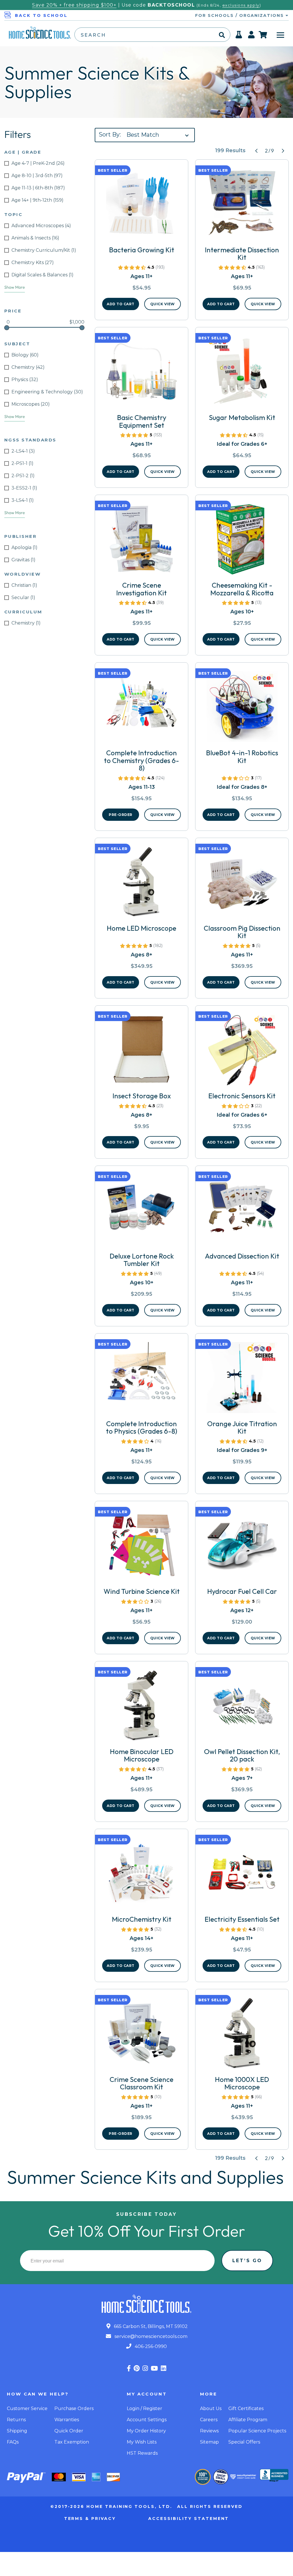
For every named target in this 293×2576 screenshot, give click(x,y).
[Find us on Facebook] (129, 2368)
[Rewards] (239, 36)
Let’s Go (247, 2261)
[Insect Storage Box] (141, 1052)
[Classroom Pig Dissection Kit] (242, 884)
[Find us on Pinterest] (137, 2368)
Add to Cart (121, 304)
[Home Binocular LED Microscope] (141, 1708)
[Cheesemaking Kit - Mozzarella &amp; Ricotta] (242, 541)
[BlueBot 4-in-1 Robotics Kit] (242, 709)
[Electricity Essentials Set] (242, 1875)
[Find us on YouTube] (154, 2368)
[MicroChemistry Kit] (141, 1875)
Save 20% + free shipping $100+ (74, 5)
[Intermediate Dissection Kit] (242, 206)
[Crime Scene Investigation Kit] (141, 541)
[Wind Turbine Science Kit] (141, 1547)
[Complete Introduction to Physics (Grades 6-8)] (141, 1380)
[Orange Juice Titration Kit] (242, 1380)
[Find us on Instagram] (145, 2368)
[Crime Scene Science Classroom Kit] (141, 2036)
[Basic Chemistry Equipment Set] (141, 374)
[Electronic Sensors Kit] (242, 1052)
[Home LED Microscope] (141, 884)
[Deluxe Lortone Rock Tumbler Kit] (141, 1212)
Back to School (41, 15)
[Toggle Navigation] (280, 35)
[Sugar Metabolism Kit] (242, 374)
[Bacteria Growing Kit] (141, 206)
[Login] (252, 36)
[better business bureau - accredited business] (274, 2476)
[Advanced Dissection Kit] (242, 1212)
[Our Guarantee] (203, 2477)
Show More (15, 287)
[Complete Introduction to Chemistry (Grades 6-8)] (141, 709)
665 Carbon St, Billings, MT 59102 (150, 2326)
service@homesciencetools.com (150, 2336)
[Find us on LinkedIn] (164, 2368)
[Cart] (263, 35)
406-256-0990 (150, 2346)
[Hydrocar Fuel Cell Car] (242, 1547)
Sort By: (110, 134)
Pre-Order (121, 815)
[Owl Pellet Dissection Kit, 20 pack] (242, 1708)
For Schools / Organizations (240, 15)
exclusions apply (241, 5)
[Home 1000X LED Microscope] (242, 2036)
